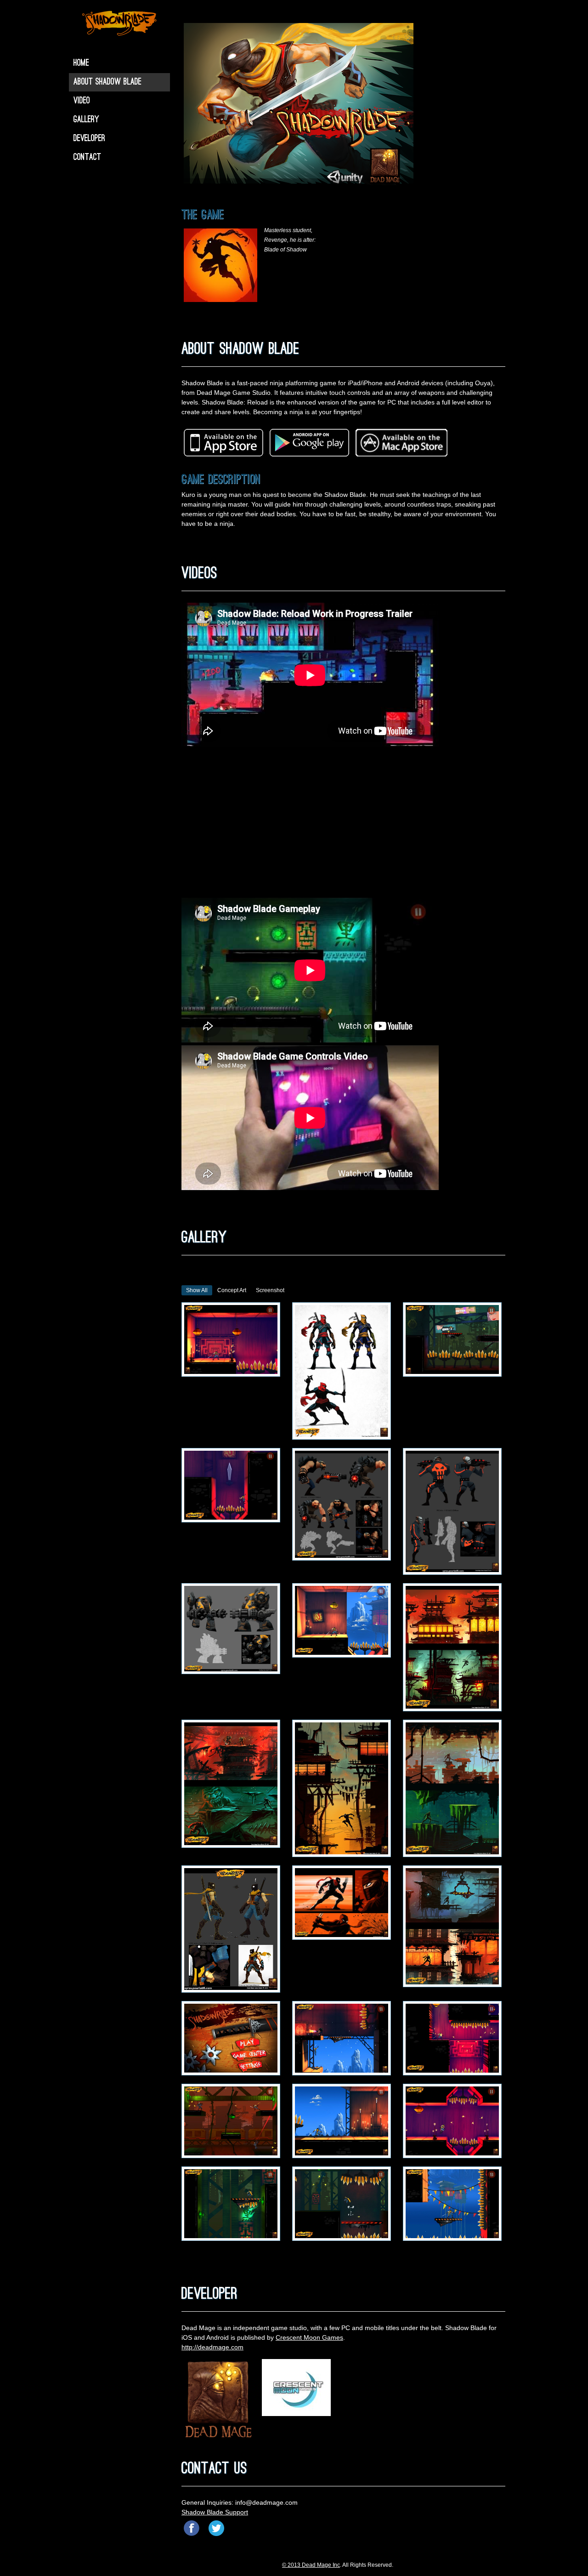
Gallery (86, 120)
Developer (89, 139)
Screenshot (270, 1290)
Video (82, 101)
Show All (197, 1290)
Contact (87, 158)
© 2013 (292, 2565)
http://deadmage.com (212, 2347)
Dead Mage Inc (321, 2565)
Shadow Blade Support (215, 2512)
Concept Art (232, 1290)
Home (81, 63)
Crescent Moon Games (309, 2337)
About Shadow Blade (107, 82)
